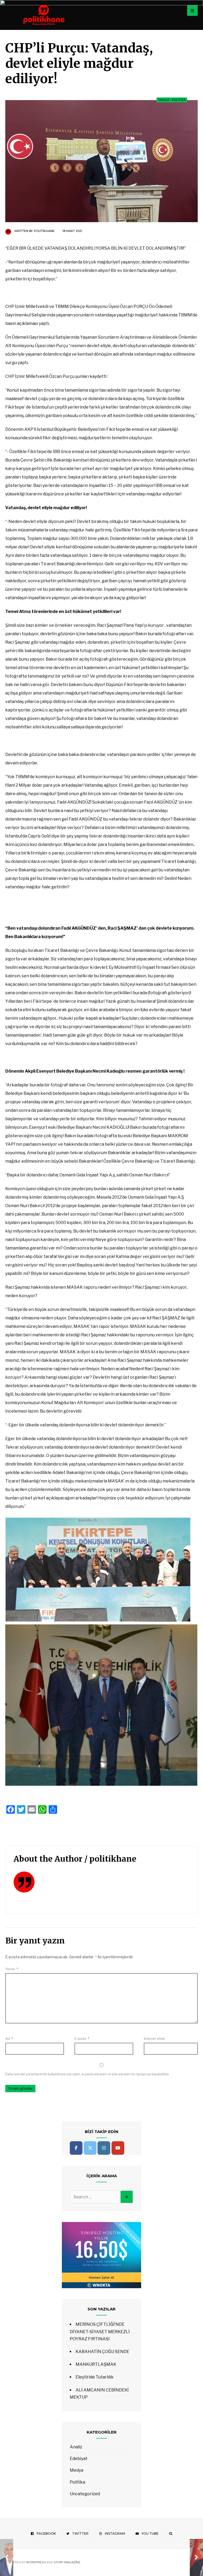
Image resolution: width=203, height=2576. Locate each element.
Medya (77, 2470)
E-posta (82, 2039)
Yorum (12, 1969)
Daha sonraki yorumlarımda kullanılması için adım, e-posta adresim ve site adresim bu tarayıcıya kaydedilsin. (87, 2074)
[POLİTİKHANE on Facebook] (76, 2148)
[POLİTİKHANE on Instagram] (104, 2148)
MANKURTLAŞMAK (96, 2364)
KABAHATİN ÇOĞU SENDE (102, 2352)
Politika (179, 100)
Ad (9, 2039)
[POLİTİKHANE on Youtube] (118, 2148)
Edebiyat (79, 2459)
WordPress (36, 2562)
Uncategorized (85, 2494)
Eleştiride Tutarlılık (95, 2377)
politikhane (44, 231)
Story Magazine (67, 2562)
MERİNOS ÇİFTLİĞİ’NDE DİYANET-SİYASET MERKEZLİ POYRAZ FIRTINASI (100, 2331)
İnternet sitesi (154, 2039)
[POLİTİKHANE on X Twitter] (90, 2148)
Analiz (164, 100)
